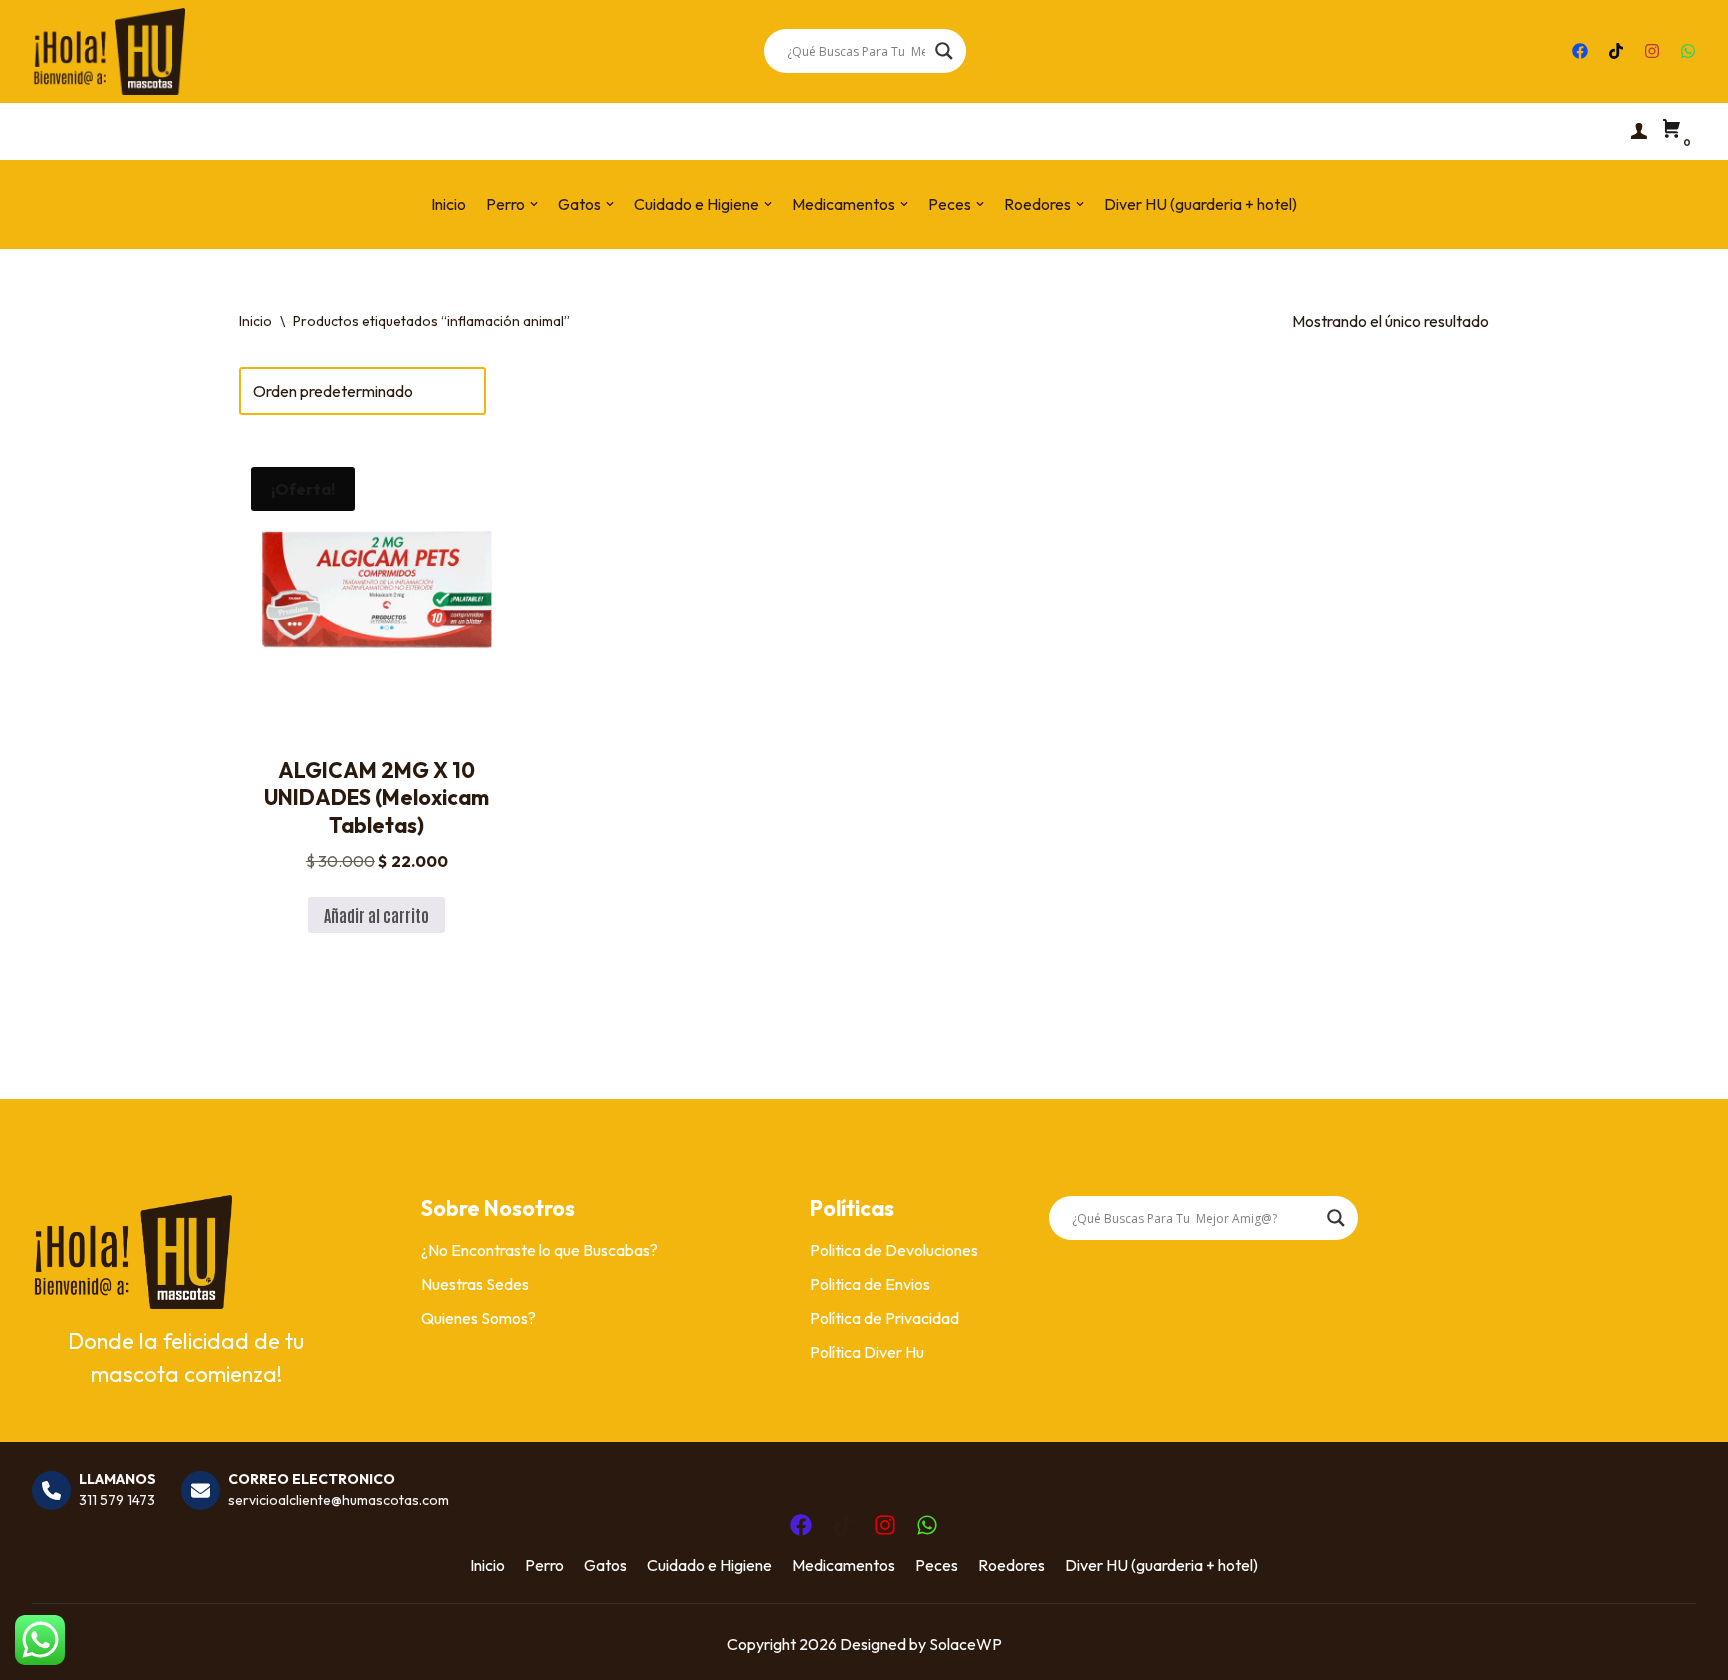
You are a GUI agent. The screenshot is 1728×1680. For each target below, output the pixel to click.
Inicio (448, 204)
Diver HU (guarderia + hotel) (1200, 204)
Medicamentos (843, 1565)
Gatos (605, 1565)
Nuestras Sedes (475, 1284)
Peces (936, 1565)
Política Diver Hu (867, 1352)
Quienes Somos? (478, 1318)
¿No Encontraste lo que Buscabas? (539, 1250)
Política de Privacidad (884, 1318)
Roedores (1011, 1565)
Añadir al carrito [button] (376, 915)
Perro (544, 1565)
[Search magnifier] (944, 51)
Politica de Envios (870, 1284)
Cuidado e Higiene (709, 1565)
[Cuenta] (1639, 131)
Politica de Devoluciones (894, 1250)
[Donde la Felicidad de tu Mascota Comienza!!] (108, 51)
